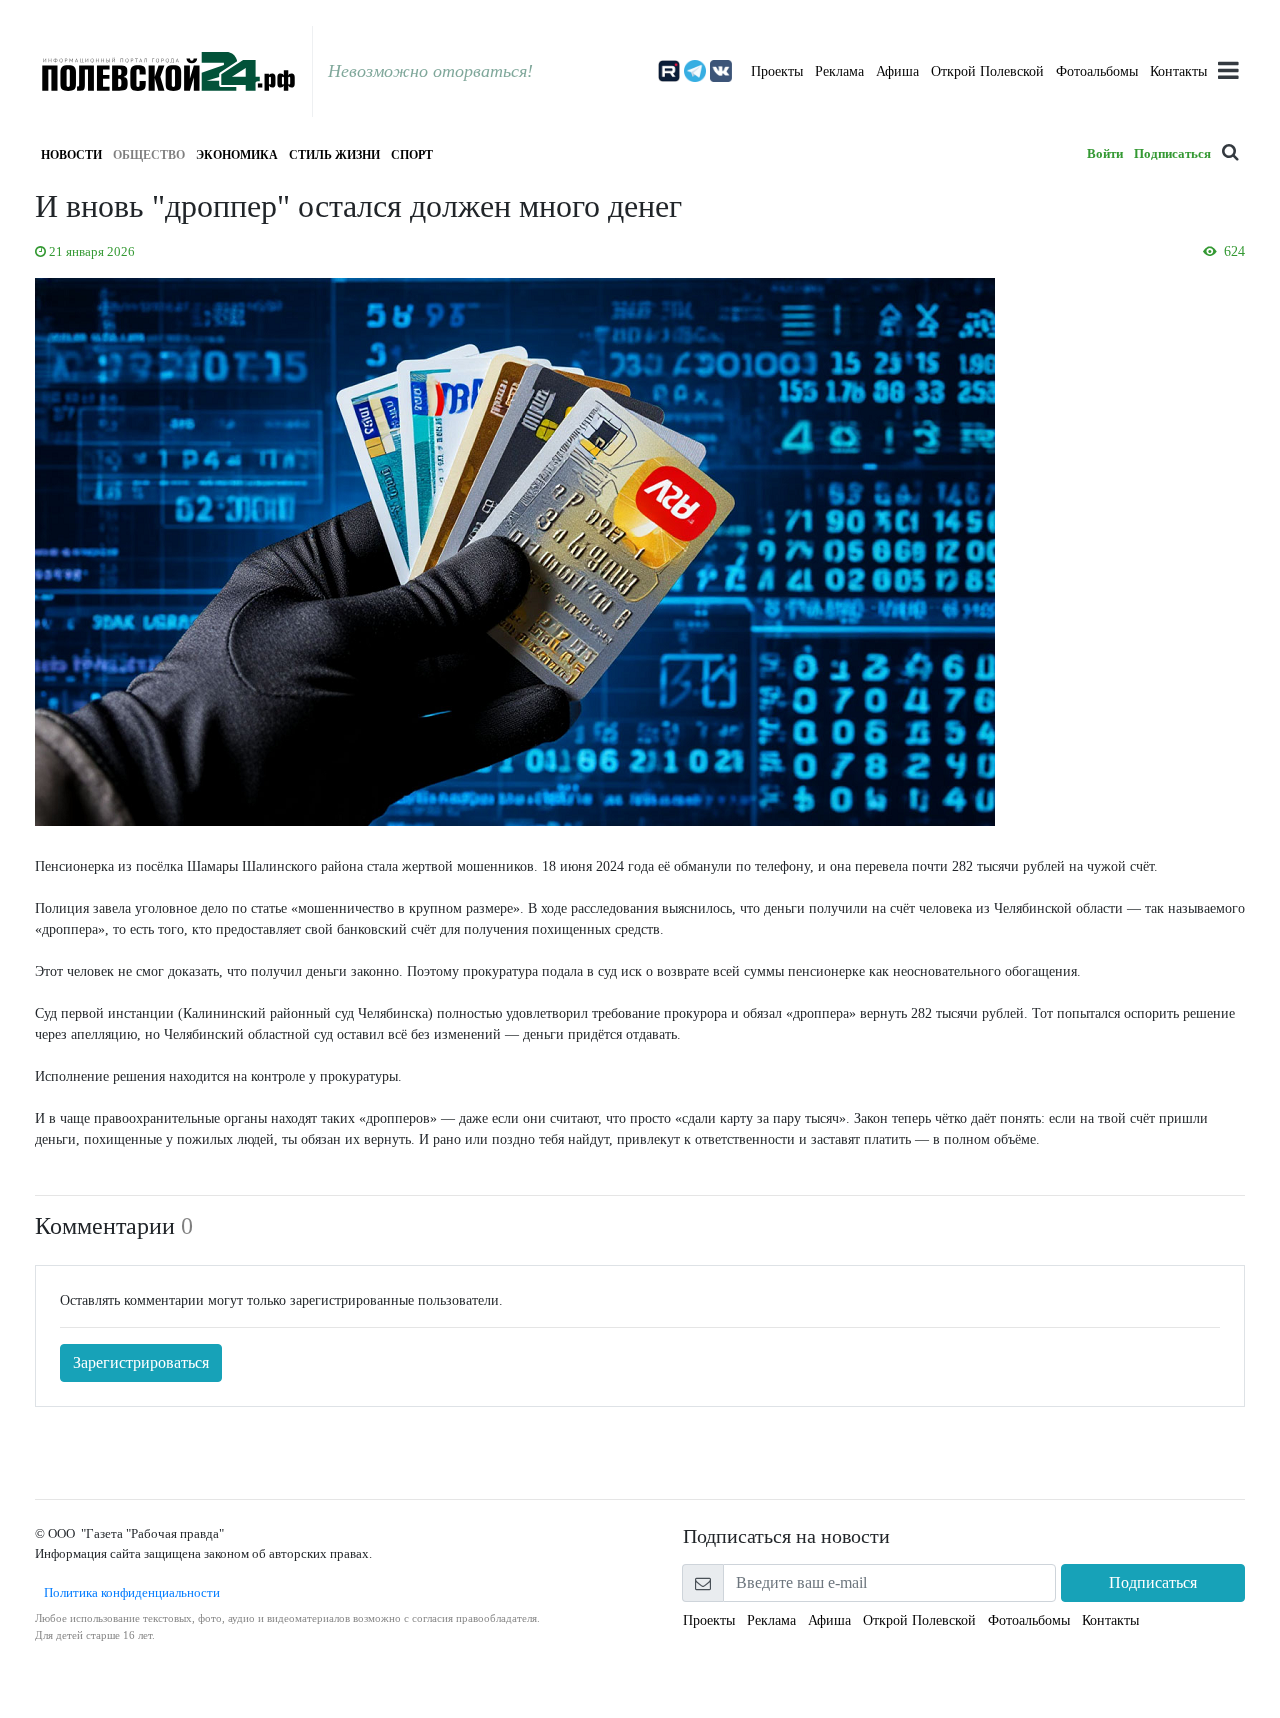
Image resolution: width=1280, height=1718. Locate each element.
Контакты (1178, 71)
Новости (71, 155)
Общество (149, 155)
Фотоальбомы (1097, 71)
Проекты (777, 71)
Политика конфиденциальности (127, 1592)
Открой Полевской (987, 71)
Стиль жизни (334, 155)
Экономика (237, 155)
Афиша (897, 71)
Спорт (412, 155)
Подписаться (1172, 153)
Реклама (839, 71)
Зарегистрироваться (141, 1362)
